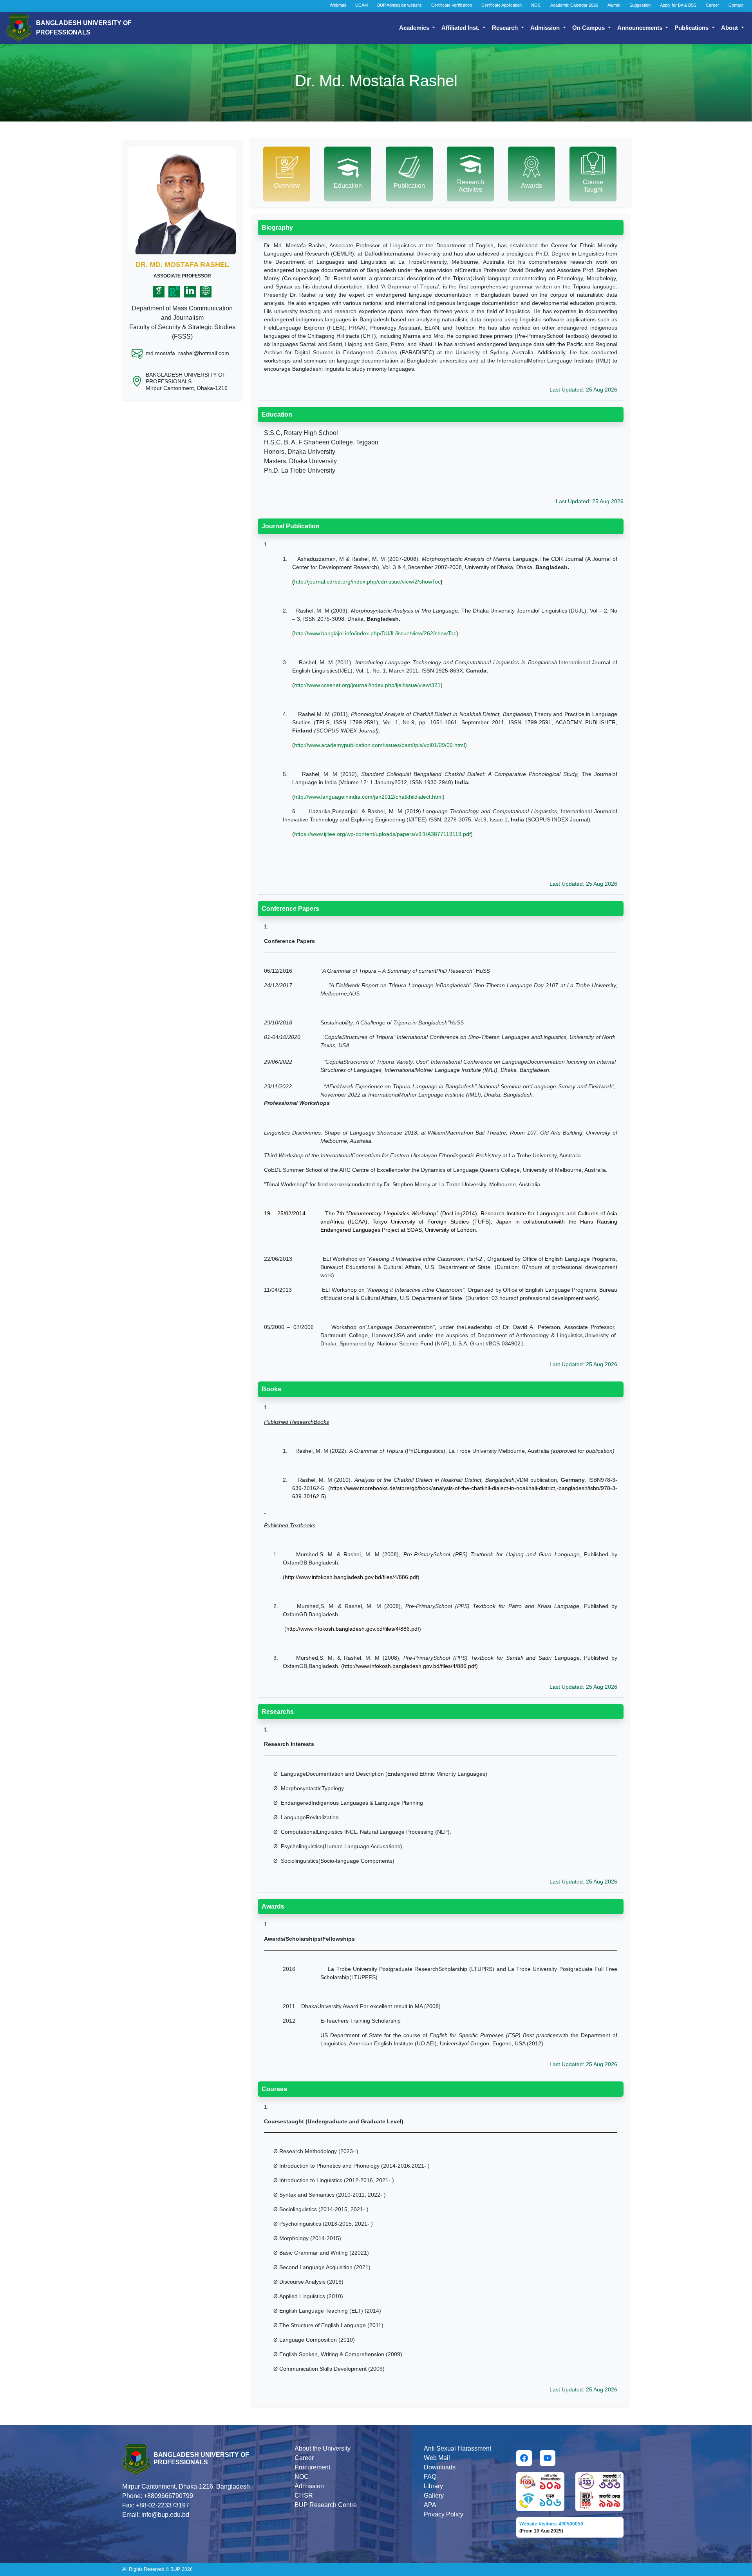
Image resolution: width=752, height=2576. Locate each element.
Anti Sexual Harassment (457, 2448)
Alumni (614, 5)
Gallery (434, 2495)
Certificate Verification (452, 5)
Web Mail (437, 2458)
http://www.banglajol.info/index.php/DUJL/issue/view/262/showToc (375, 633)
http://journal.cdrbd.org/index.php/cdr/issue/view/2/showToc (367, 582)
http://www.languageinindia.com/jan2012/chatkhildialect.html (368, 797)
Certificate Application (502, 5)
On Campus (589, 28)
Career (712, 5)
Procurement (312, 2467)
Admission (546, 28)
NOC (536, 5)
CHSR (304, 2495)
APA (430, 2505)
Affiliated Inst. (461, 28)
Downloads (440, 2467)
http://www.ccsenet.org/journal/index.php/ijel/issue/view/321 (367, 685)
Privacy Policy (444, 2514)
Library (433, 2486)
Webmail (338, 5)
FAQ (430, 2477)
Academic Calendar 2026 (574, 5)
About (730, 28)
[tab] (287, 174)
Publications (692, 28)
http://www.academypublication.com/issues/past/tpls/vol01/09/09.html (380, 745)
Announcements (641, 28)
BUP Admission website (399, 5)
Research (506, 28)
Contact (736, 5)
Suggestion (640, 5)
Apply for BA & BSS (678, 5)
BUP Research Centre (326, 2505)
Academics (415, 28)
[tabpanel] (441, 1307)
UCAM (362, 5)
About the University (323, 2448)
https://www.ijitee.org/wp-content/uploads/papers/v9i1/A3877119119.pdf (382, 834)
